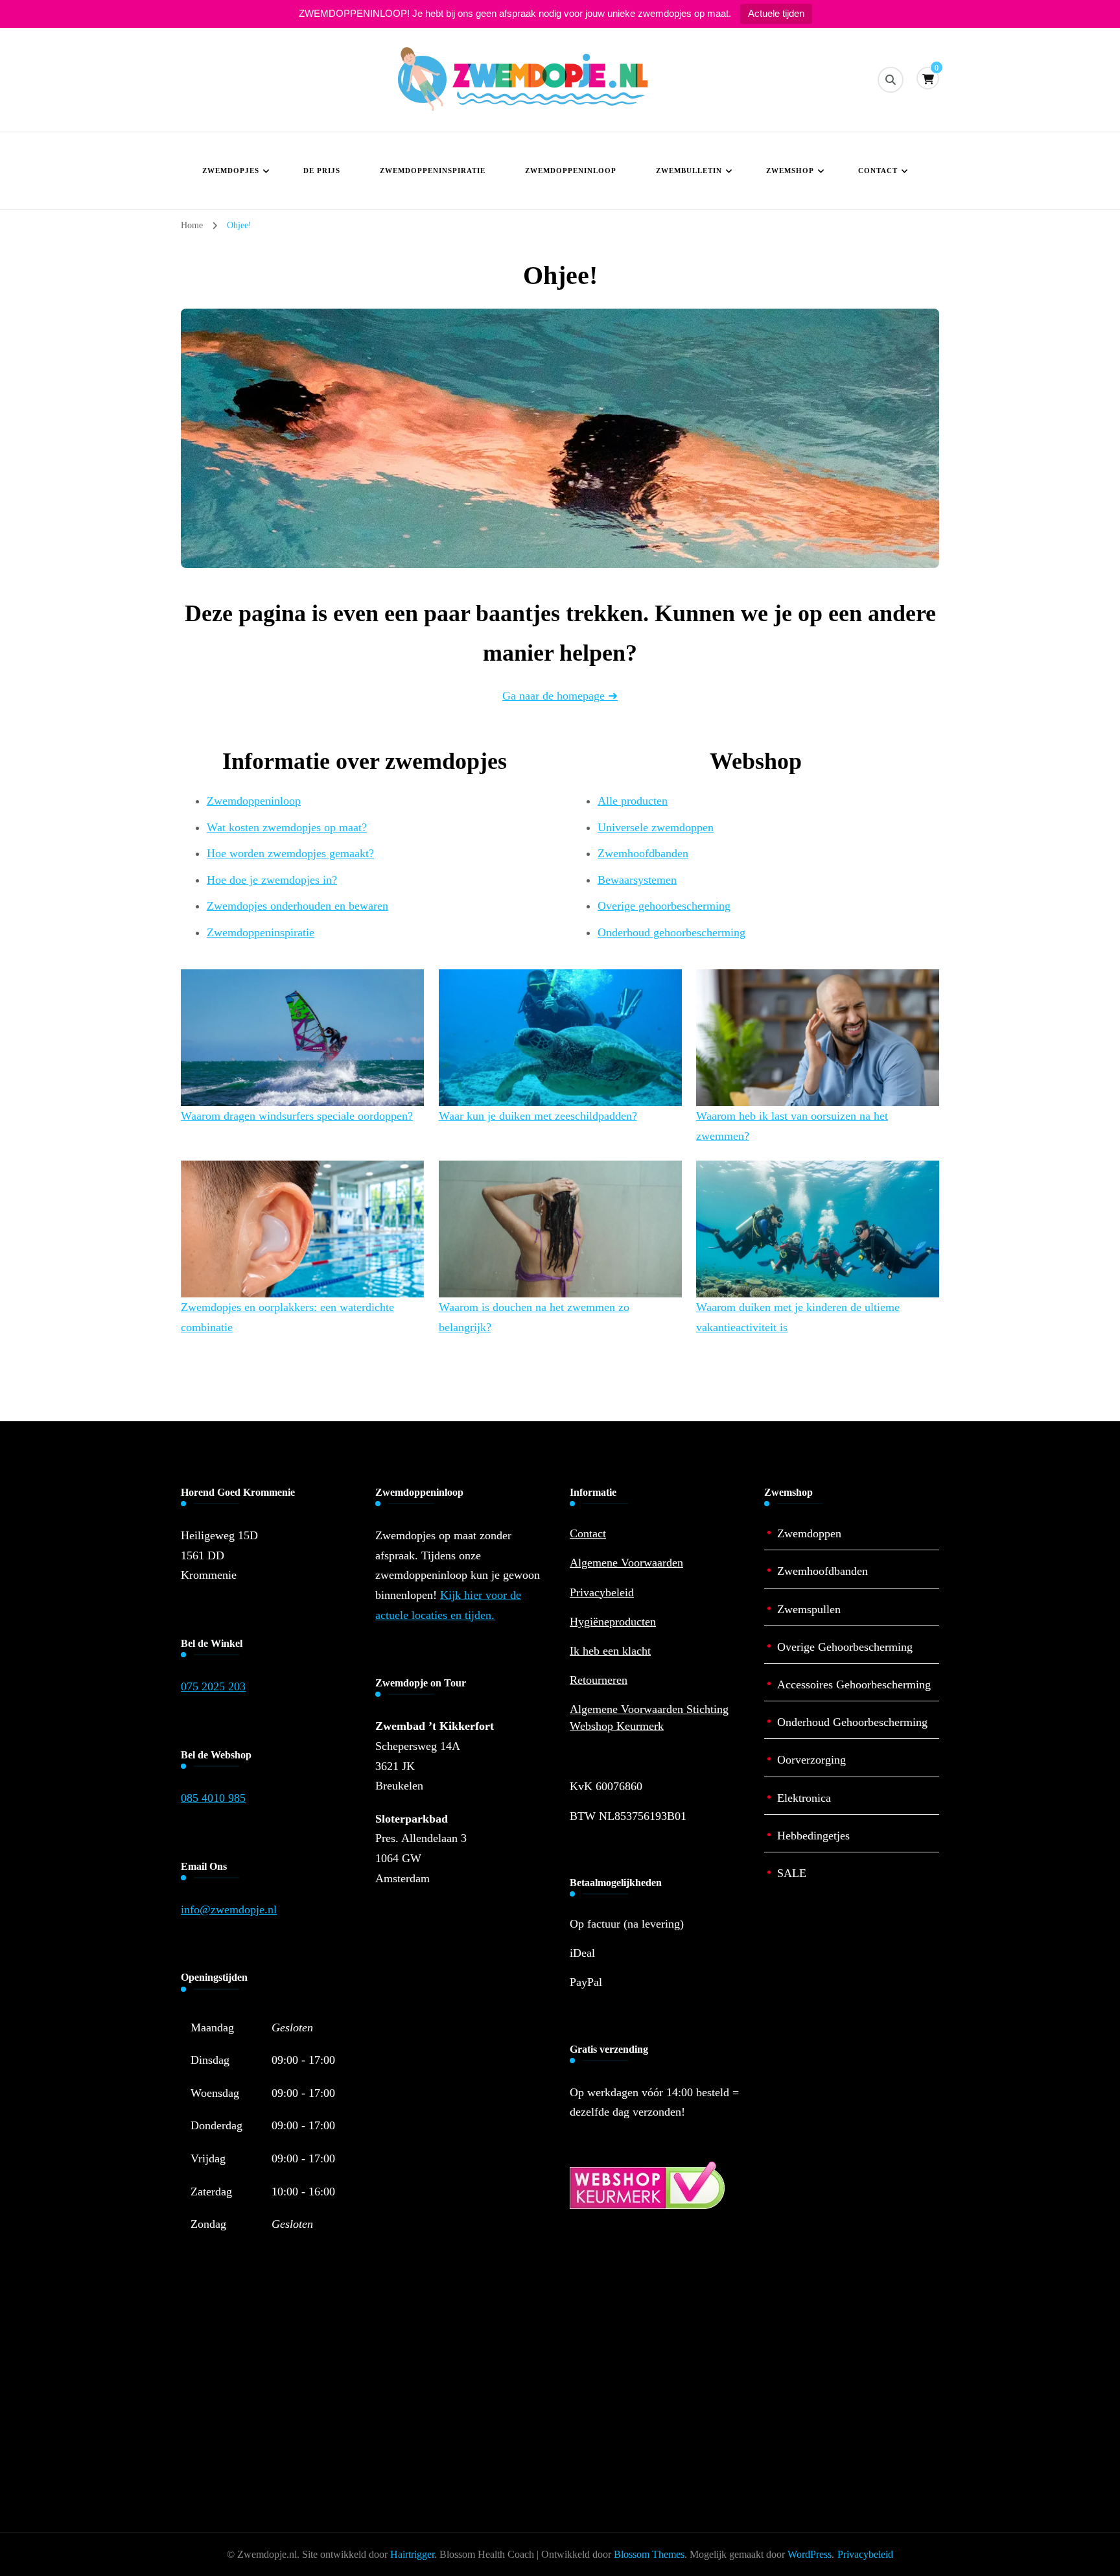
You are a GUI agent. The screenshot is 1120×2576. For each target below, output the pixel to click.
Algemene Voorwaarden (626, 1563)
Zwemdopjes (231, 171)
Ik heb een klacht (610, 1651)
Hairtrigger (412, 2554)
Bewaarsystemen (637, 880)
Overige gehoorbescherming (664, 906)
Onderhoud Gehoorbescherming (852, 1722)
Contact (878, 171)
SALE (792, 1873)
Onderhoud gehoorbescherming (671, 932)
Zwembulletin (689, 171)
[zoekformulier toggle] (891, 80)
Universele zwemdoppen (656, 827)
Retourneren (599, 1680)
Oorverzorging (811, 1760)
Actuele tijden (776, 13)
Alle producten (633, 801)
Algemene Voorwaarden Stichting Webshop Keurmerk (649, 1717)
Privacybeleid (602, 1592)
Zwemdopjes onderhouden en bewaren (297, 906)
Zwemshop (790, 171)
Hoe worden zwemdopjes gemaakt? (290, 853)
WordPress (810, 2554)
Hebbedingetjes (813, 1836)
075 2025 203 (213, 1686)
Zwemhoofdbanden (643, 853)
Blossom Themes (649, 2554)
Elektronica (804, 1798)
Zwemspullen (809, 1609)
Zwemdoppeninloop (571, 171)
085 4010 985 (213, 1798)
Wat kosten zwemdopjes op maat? (287, 827)
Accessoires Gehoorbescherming (854, 1684)
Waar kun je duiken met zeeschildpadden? (538, 1116)
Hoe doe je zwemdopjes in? (272, 880)
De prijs (322, 171)
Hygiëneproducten (613, 1622)
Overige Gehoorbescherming (845, 1647)
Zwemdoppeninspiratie (433, 171)
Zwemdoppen (809, 1533)
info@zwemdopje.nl (229, 1909)
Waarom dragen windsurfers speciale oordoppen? (297, 1116)
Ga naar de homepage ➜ (560, 696)
